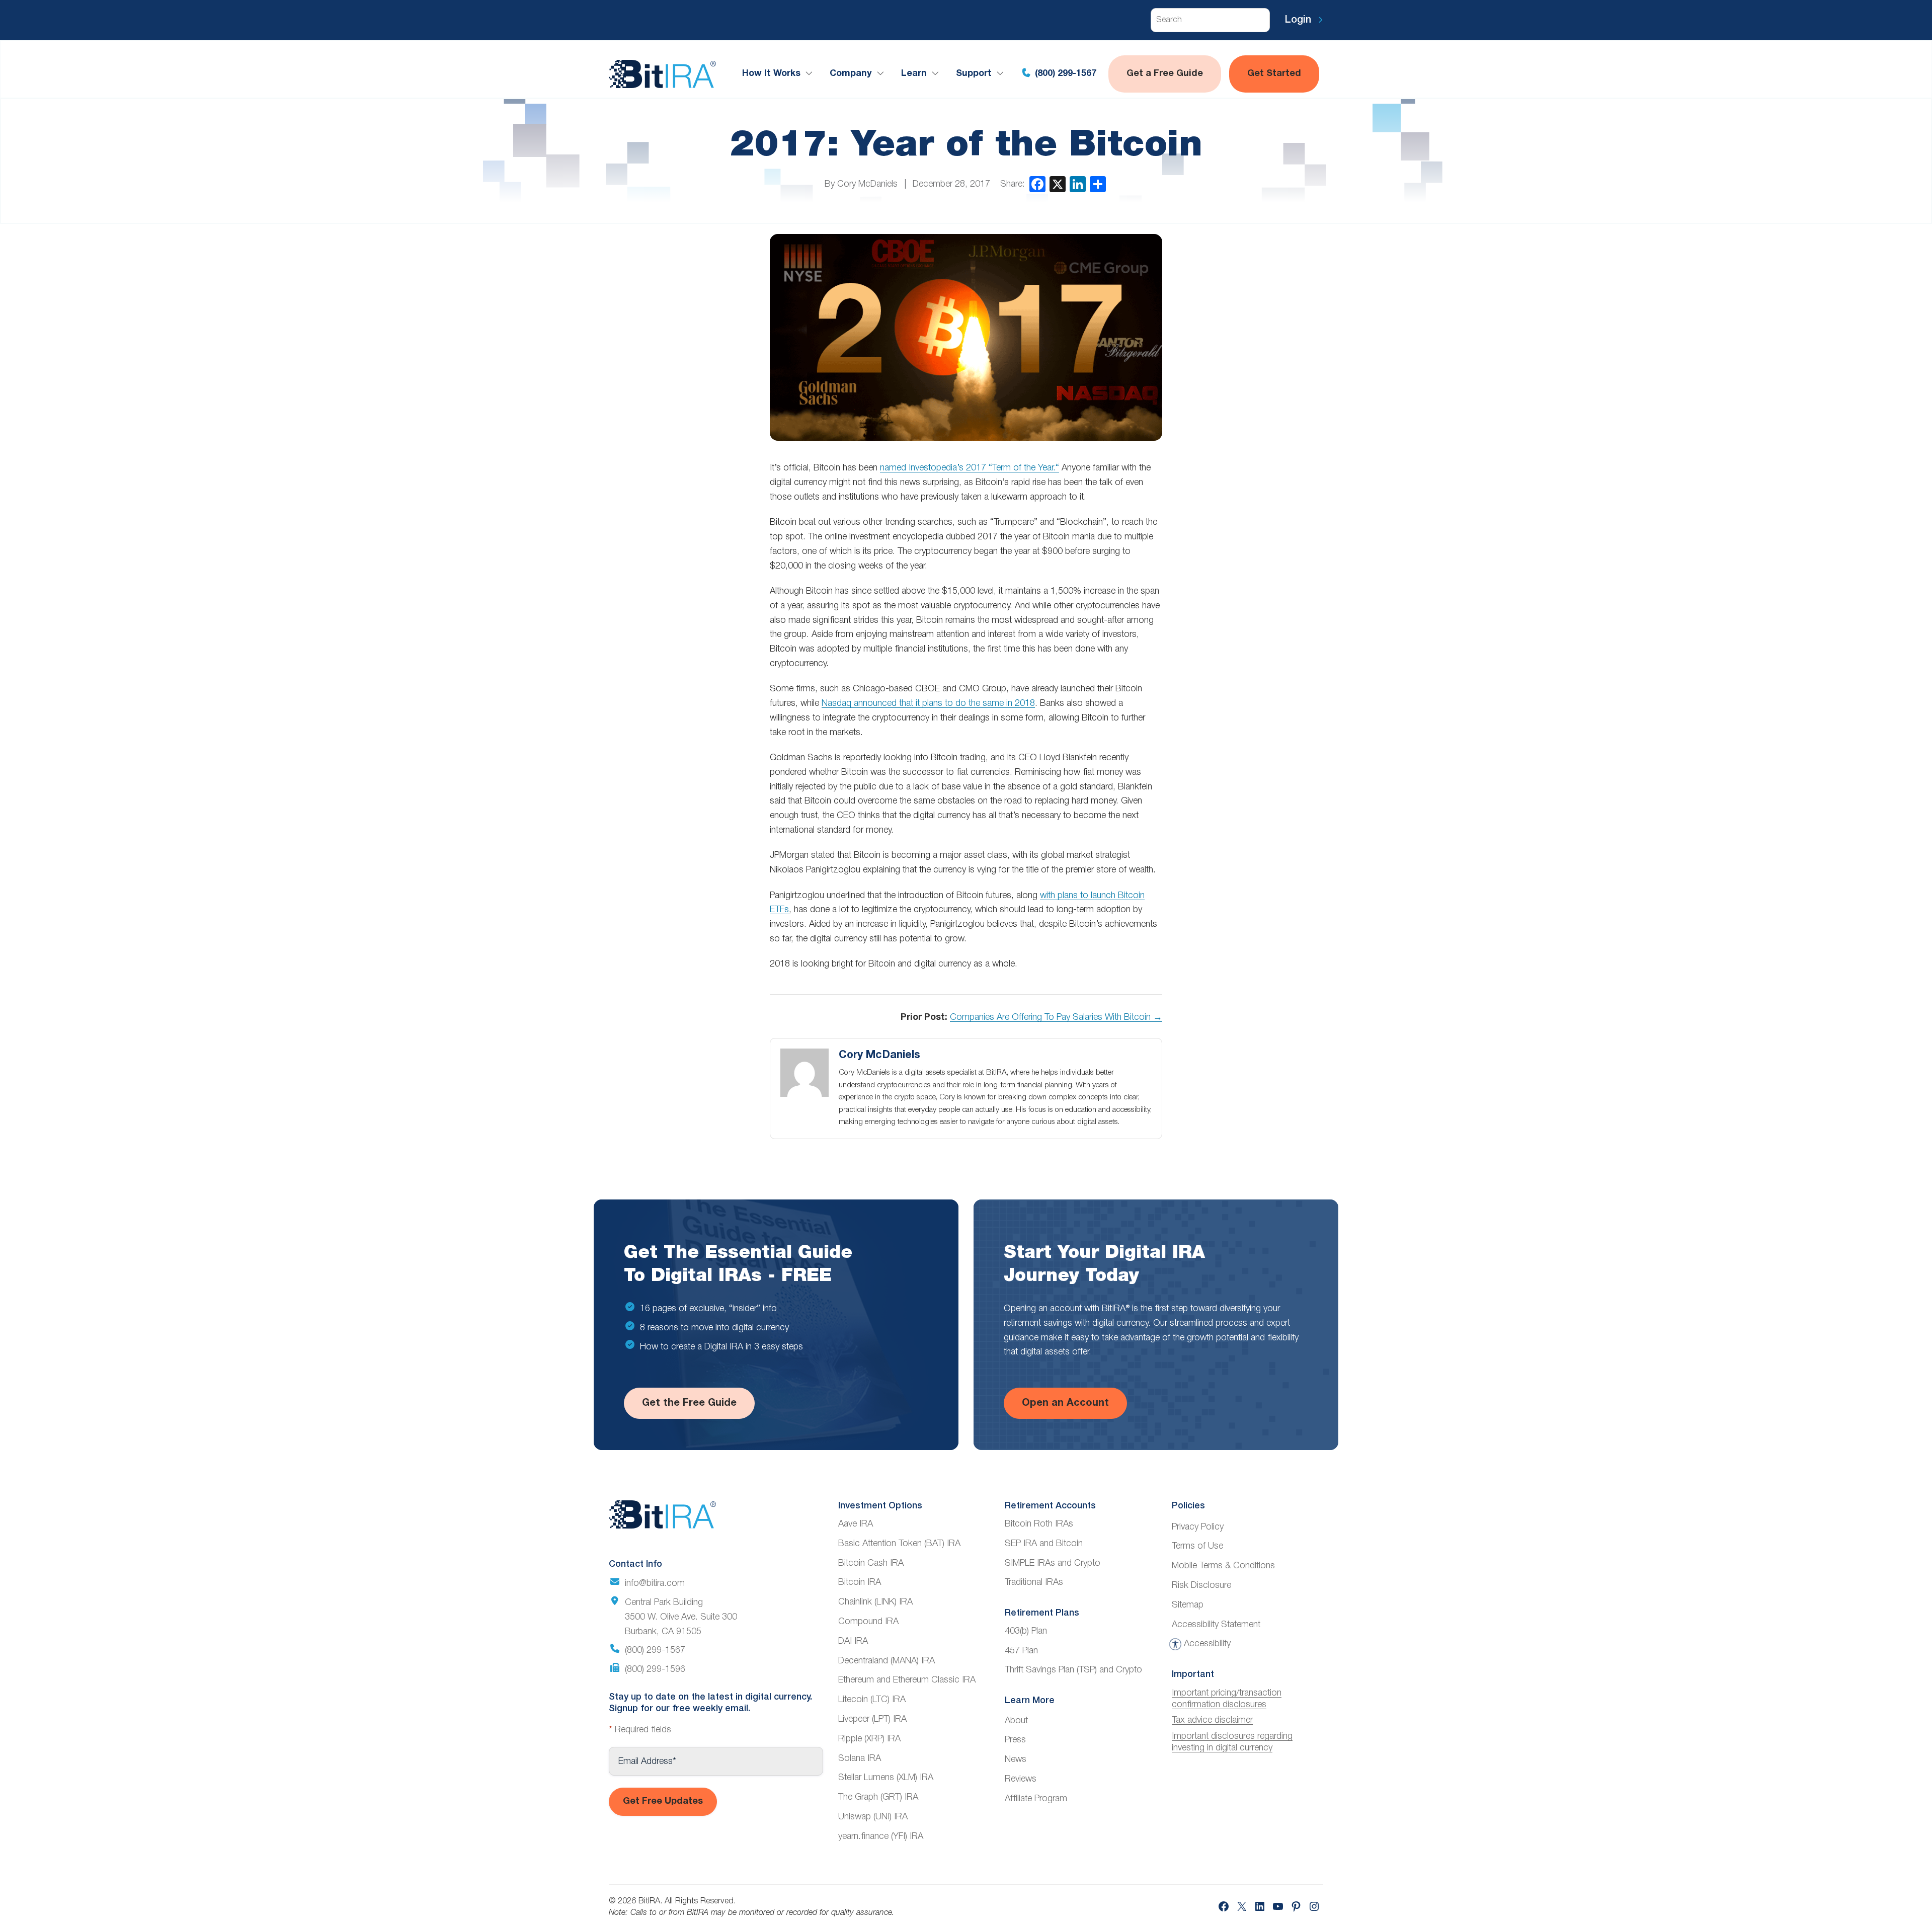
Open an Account (1065, 1403)
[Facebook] (1037, 184)
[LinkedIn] (1078, 184)
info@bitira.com (655, 1583)
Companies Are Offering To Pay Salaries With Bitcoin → (1056, 1017)
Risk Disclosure (1201, 1585)
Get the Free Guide (689, 1403)
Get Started (1274, 74)
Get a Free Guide (1165, 74)
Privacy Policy (1198, 1527)
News (1016, 1759)
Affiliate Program (1036, 1799)
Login (1300, 20)
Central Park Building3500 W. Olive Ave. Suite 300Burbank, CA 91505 (681, 1617)
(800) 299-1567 (1064, 74)
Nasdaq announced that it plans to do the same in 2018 (928, 703)
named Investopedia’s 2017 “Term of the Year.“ (970, 468)
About (1016, 1721)
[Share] (1098, 184)
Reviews (1021, 1779)
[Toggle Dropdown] (811, 74)
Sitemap (1188, 1605)
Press (1015, 1740)
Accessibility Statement (1216, 1625)
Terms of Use (1197, 1546)
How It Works (771, 74)
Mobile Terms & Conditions (1223, 1566)
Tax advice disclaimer (1212, 1720)
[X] (1058, 184)
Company (851, 74)
